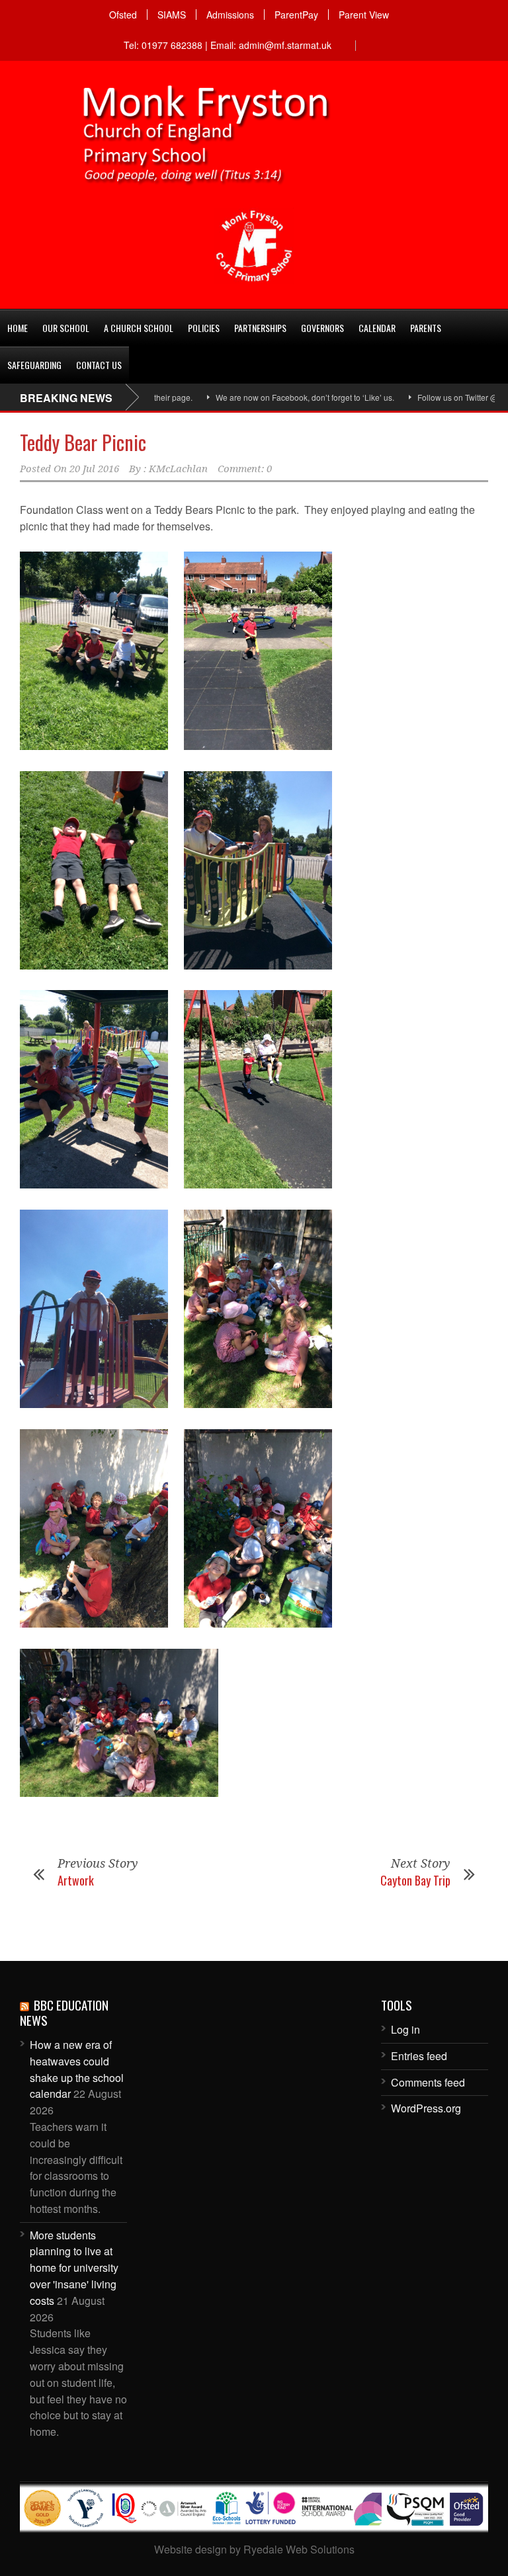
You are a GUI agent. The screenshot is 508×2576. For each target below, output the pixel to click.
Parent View (364, 15)
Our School (66, 328)
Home (18, 328)
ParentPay (296, 15)
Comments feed (428, 2082)
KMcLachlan (178, 469)
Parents (426, 328)
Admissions (230, 15)
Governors (322, 328)
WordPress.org (426, 2108)
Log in (405, 2029)
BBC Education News (64, 2012)
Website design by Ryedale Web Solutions (254, 2549)
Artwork (76, 1880)
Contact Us (99, 365)
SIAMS (172, 15)
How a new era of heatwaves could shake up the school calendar (77, 2069)
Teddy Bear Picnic (83, 442)
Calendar (377, 328)
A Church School (139, 328)
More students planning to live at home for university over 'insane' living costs (74, 2268)
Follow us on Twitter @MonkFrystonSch (433, 397)
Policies (204, 328)
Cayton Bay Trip (415, 1880)
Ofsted (123, 15)
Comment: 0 (245, 469)
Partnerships (260, 328)
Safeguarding (34, 365)
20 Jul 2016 (94, 469)
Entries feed (419, 2056)
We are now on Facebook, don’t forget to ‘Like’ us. (250, 397)
